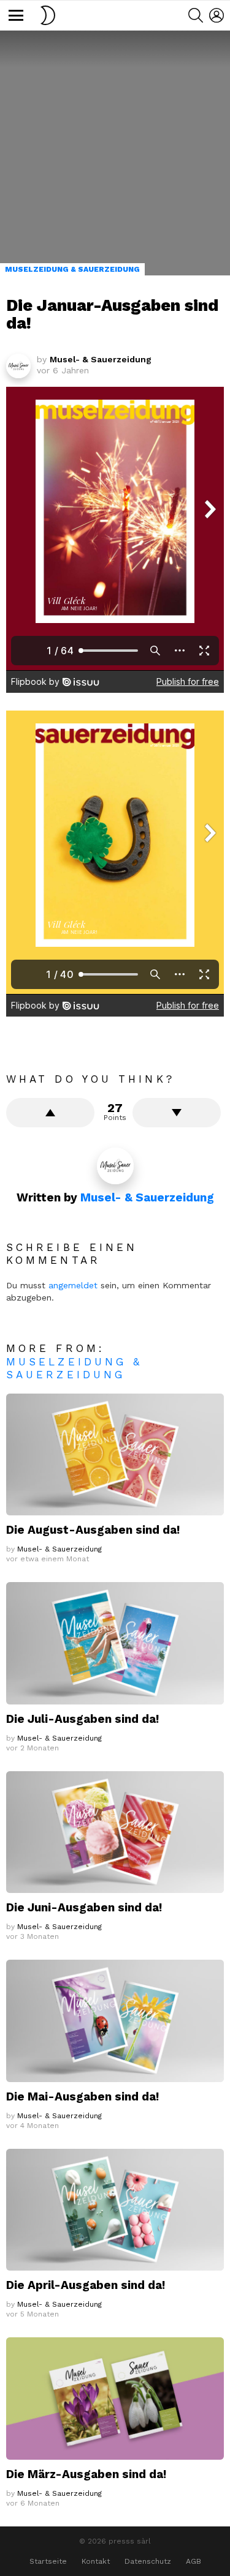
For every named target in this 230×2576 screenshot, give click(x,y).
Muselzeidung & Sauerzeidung (74, 1368)
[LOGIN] (217, 15)
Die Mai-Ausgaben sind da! (82, 2096)
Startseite (48, 2561)
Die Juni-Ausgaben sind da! (84, 1907)
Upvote (50, 1113)
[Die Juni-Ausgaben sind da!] (115, 1832)
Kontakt (96, 2561)
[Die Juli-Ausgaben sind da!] (115, 1643)
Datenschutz (148, 2561)
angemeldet (73, 1285)
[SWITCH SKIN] (48, 15)
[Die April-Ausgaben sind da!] (115, 2210)
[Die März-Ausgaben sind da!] (115, 2398)
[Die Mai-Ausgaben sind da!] (115, 2021)
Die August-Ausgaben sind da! (93, 1530)
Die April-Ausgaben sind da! (86, 2285)
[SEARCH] (196, 15)
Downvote (177, 1113)
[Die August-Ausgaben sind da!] (115, 1454)
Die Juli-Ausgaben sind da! (82, 1719)
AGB (194, 2561)
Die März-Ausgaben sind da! (86, 2474)
